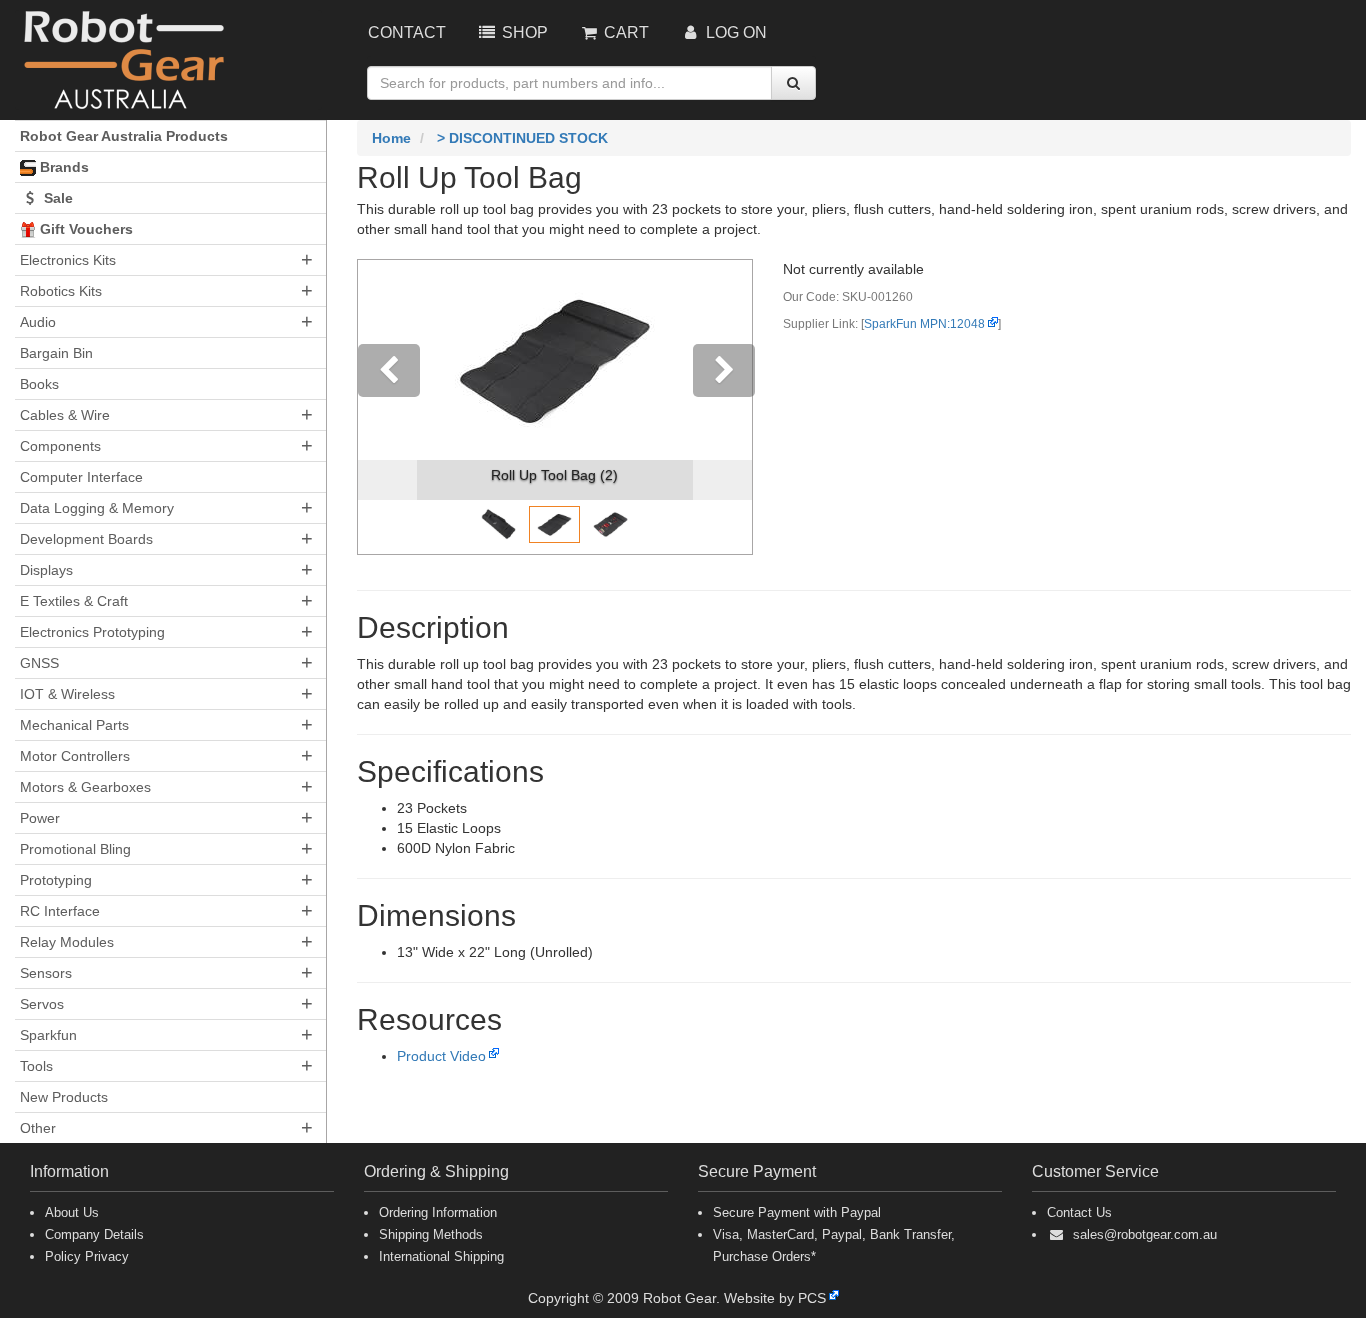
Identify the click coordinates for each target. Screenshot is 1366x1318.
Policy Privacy (87, 1256)
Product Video (441, 1056)
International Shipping (441, 1256)
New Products (64, 1097)
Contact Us (1079, 1212)
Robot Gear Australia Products (124, 136)
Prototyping (56, 880)
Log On (734, 32)
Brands (62, 167)
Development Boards (86, 539)
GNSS (39, 663)
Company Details (94, 1234)
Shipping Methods (431, 1234)
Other (38, 1128)
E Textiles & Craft (74, 601)
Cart (624, 32)
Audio (38, 322)
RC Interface (60, 911)
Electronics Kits (68, 260)
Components (60, 446)
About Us (72, 1212)
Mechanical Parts (74, 725)
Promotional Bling (75, 849)
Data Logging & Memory (97, 508)
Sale (56, 198)
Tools (36, 1066)
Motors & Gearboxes (85, 787)
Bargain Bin (56, 353)
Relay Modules (67, 942)
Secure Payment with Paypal (797, 1212)
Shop (523, 32)
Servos (42, 1004)
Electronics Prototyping (92, 632)
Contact (407, 32)
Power (40, 818)
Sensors (46, 973)
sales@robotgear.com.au (1145, 1234)
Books (39, 384)
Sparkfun (48, 1035)
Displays (46, 570)
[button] (387, 407)
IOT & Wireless (67, 694)
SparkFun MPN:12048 (924, 324)
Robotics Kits (61, 291)
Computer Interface (81, 477)
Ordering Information (438, 1212)
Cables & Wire (65, 415)
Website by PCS (775, 1298)
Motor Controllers (75, 756)
